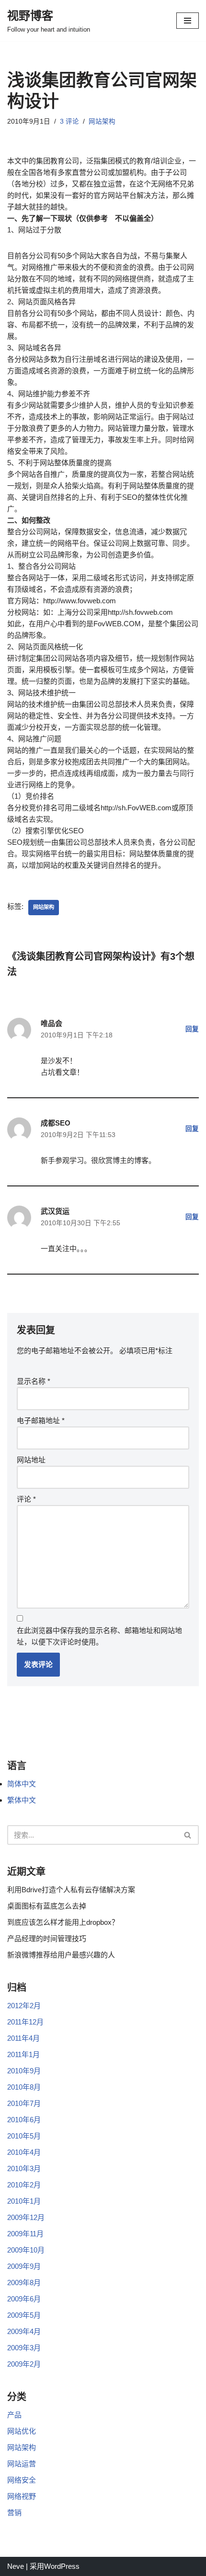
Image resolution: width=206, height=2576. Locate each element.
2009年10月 (26, 2250)
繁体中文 (22, 1800)
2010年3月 (24, 2168)
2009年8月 (24, 2283)
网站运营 (22, 2464)
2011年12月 (25, 2022)
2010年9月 (24, 2071)
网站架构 (102, 121)
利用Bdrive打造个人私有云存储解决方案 (71, 1890)
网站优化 (22, 2431)
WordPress (62, 2566)
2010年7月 (24, 2103)
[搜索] (188, 1835)
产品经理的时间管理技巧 (47, 1938)
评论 (26, 1499)
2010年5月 (24, 2136)
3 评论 (69, 121)
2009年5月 (24, 2315)
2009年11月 (25, 2234)
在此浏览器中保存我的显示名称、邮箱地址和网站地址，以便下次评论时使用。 (99, 1636)
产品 (14, 2415)
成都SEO (56, 1123)
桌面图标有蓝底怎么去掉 (47, 1906)
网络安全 (22, 2480)
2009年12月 (26, 2217)
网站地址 (31, 1460)
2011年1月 (23, 2054)
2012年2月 (24, 2006)
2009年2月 (24, 2364)
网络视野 (22, 2496)
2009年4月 (24, 2331)
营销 (14, 2513)
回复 (192, 1029)
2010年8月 (24, 2087)
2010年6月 (24, 2120)
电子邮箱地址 (41, 1420)
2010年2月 (24, 2185)
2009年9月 (24, 2266)
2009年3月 (24, 2348)
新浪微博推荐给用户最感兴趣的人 (61, 1955)
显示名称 (34, 1381)
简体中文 (22, 1784)
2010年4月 (24, 2152)
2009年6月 (24, 2299)
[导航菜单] (188, 21)
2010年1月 (24, 2201)
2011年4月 (23, 2038)
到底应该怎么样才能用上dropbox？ (63, 1922)
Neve (16, 2566)
